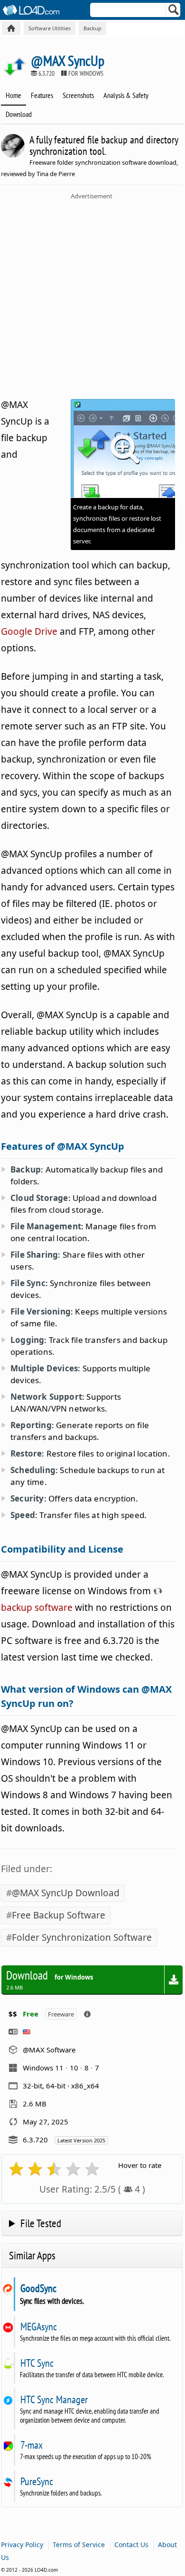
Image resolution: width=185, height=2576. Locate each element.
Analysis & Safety (126, 95)
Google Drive (29, 631)
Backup (92, 28)
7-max (31, 2445)
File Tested (41, 2223)
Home (14, 95)
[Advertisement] (92, 297)
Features (42, 95)
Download (19, 114)
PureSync (37, 2481)
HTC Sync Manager (54, 2399)
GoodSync (38, 2288)
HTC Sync (37, 2363)
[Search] (174, 12)
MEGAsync (38, 2327)
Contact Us (131, 2545)
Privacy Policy (22, 2545)
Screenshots (78, 95)
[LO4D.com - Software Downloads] (11, 28)
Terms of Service (79, 2545)
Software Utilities (50, 28)
